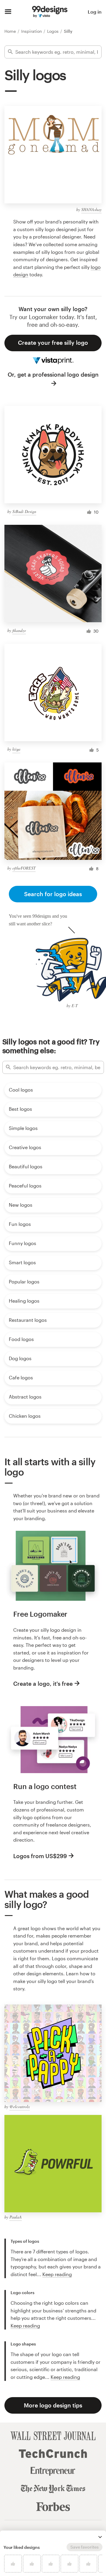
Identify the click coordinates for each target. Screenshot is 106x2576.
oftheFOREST (24, 868)
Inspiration (32, 31)
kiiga (16, 749)
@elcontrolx (20, 2107)
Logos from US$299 (40, 1856)
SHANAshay (91, 209)
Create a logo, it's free (43, 1684)
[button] (100, 2537)
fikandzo (19, 630)
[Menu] (8, 12)
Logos (53, 31)
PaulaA (16, 2217)
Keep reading (57, 2274)
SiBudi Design (24, 511)
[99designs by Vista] (50, 12)
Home (11, 31)
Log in (95, 12)
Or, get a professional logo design (53, 374)
